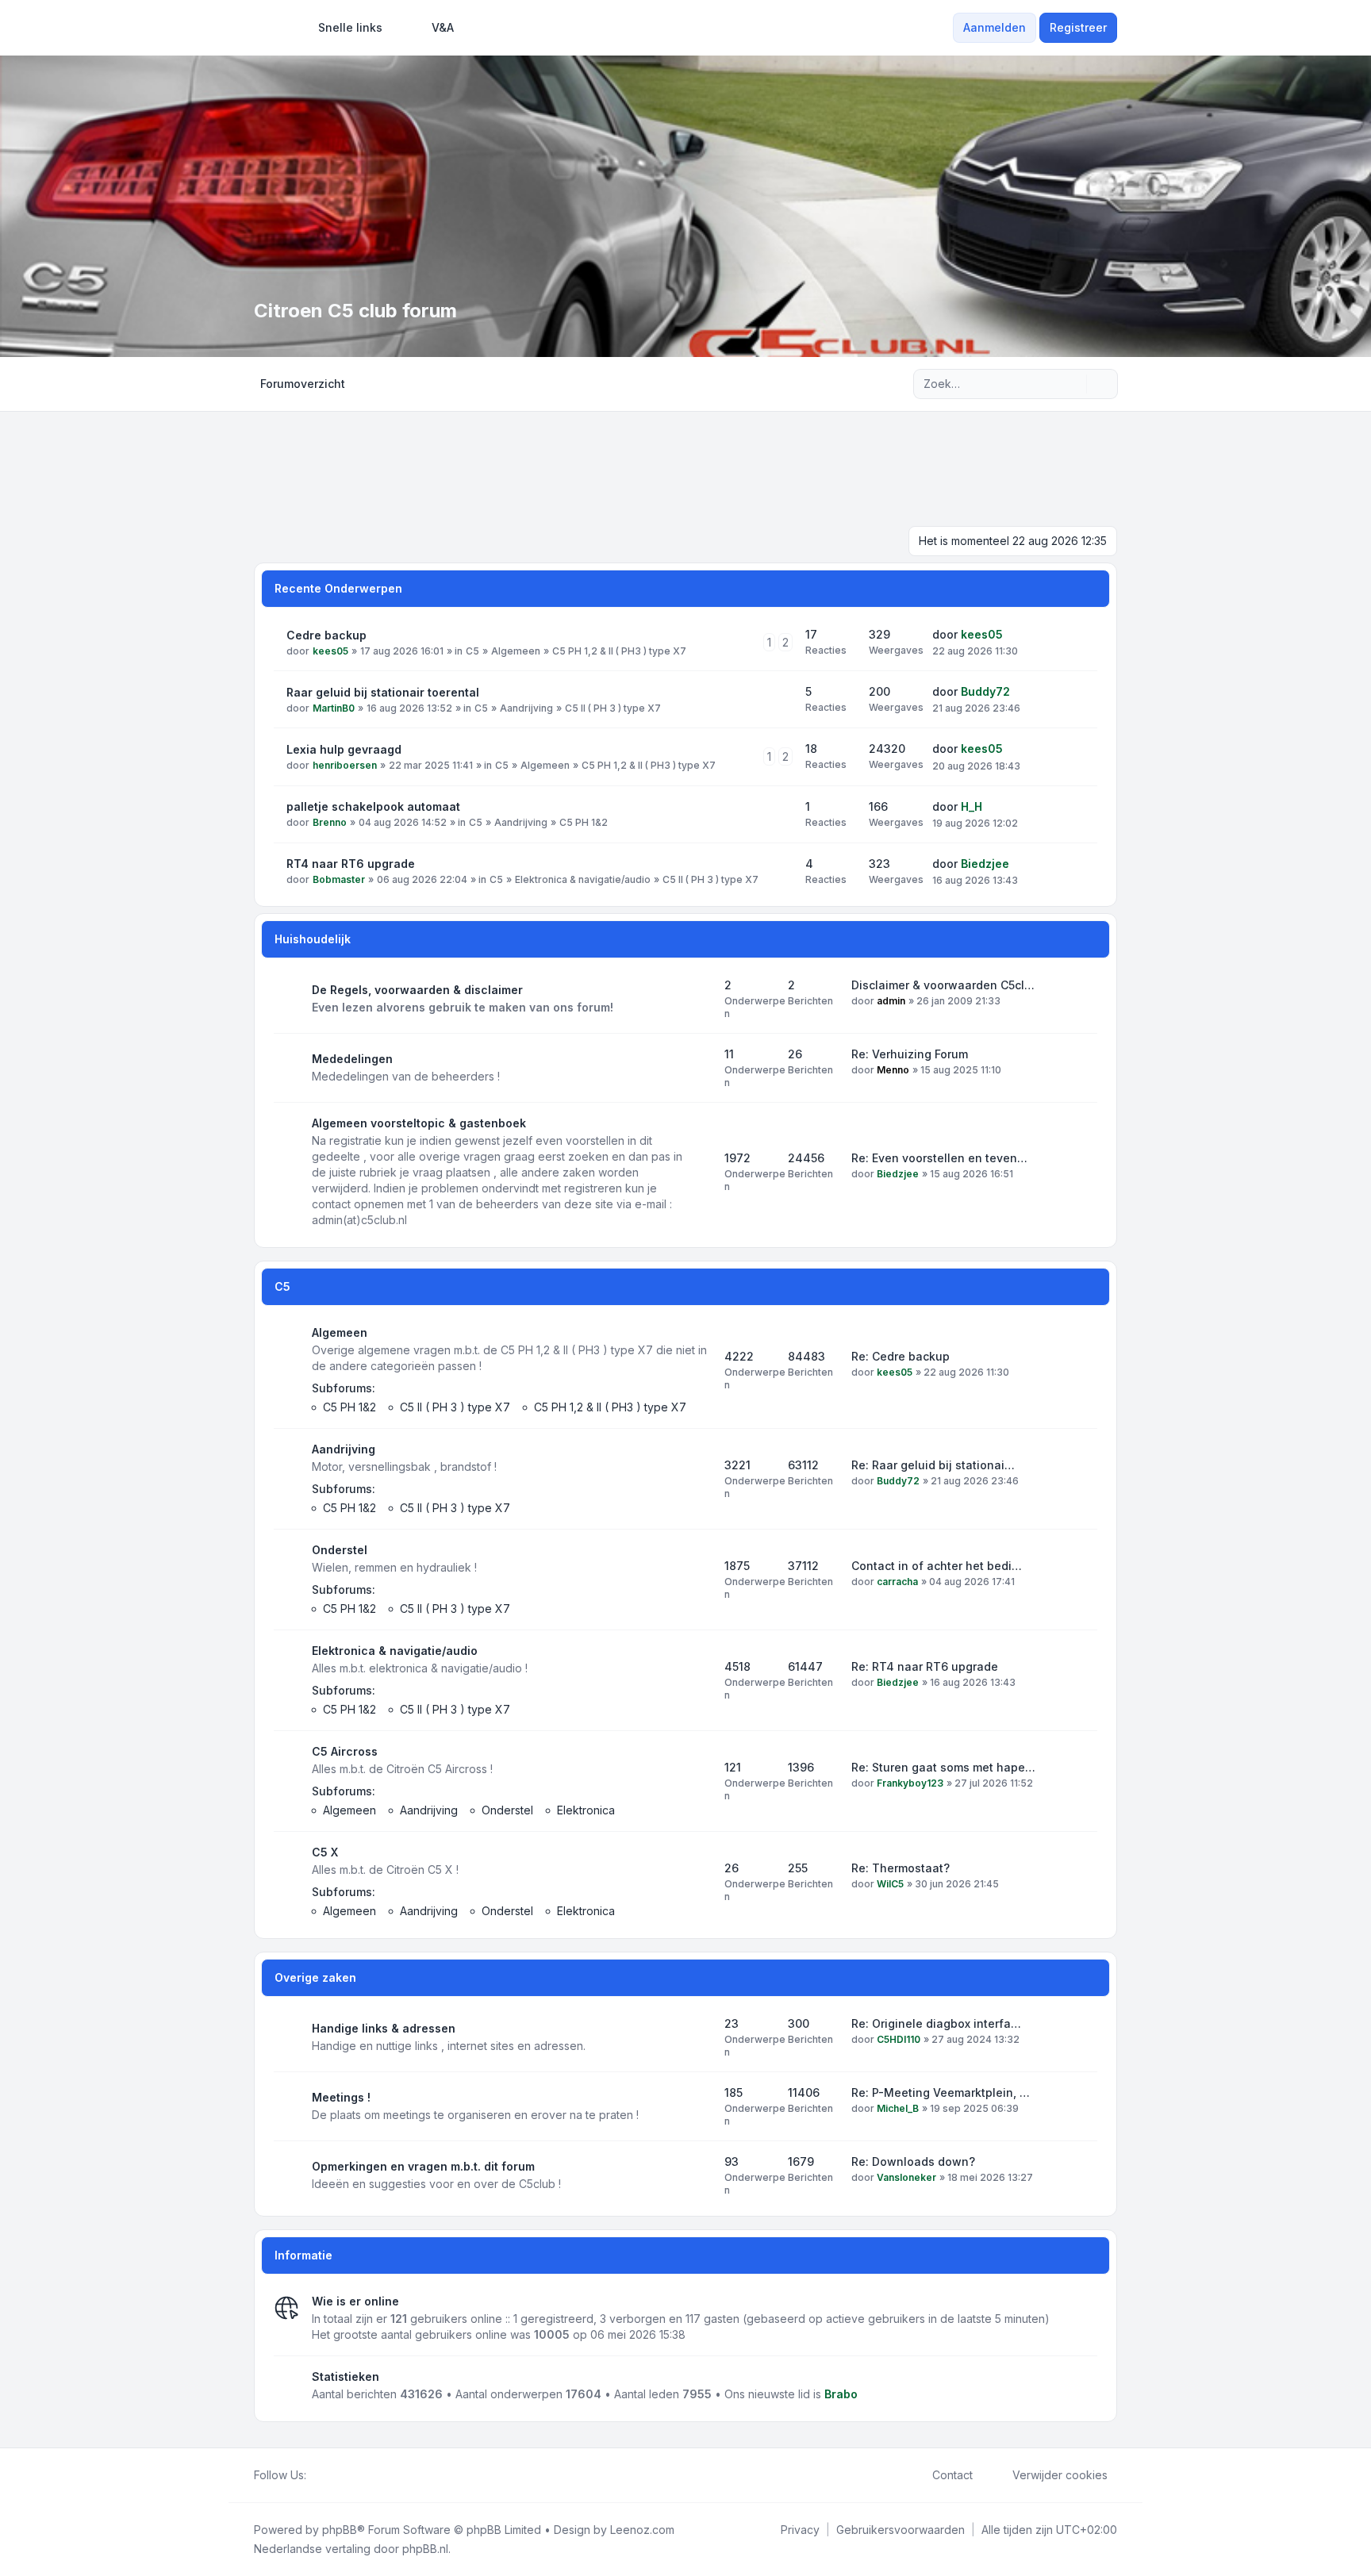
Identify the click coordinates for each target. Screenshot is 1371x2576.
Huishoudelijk (313, 939)
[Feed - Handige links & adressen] (698, 2037)
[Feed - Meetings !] (698, 2106)
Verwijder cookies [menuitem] (1060, 2475)
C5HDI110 (899, 2039)
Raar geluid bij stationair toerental (383, 692)
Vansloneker (906, 2177)
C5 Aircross (345, 1751)
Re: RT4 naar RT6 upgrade (925, 1666)
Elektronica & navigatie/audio (583, 879)
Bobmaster (339, 879)
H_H (972, 806)
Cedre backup (326, 635)
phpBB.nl (425, 2549)
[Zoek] (1073, 384)
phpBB (340, 2530)
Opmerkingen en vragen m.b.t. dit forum (423, 2166)
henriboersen (345, 765)
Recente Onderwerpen (338, 588)
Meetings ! (341, 2097)
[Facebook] (316, 2475)
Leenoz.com (642, 2530)
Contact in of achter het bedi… (937, 1566)
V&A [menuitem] (443, 27)
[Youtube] (341, 2475)
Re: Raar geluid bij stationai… (933, 1465)
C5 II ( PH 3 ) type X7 (613, 708)
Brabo (841, 2394)
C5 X (325, 1852)
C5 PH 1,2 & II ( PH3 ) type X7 (619, 651)
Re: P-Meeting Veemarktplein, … (941, 2092)
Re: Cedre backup (901, 1356)
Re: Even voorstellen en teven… (939, 1158)
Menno (893, 1070)
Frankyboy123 (910, 1783)
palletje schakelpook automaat (373, 806)
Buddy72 (985, 691)
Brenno (330, 822)
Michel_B (898, 2108)
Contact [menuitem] (952, 2475)
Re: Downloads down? (913, 2161)
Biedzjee (985, 864)
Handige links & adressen (384, 2028)
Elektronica (586, 1810)
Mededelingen (352, 1059)
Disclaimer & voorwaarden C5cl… (943, 985)
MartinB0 (334, 708)
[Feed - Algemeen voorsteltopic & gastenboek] (698, 1172)
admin (891, 1001)
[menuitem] (343, 28)
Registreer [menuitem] (1078, 27)
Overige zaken (315, 1977)
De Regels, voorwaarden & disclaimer (417, 990)
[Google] (354, 2475)
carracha (897, 1582)
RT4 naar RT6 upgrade (351, 864)
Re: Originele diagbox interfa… (936, 2023)
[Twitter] (328, 2475)
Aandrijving (526, 708)
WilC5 (890, 1884)
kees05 (330, 651)
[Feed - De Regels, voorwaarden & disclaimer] (698, 999)
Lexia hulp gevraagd (344, 749)
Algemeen (516, 651)
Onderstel (340, 1550)
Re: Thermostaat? (901, 1868)
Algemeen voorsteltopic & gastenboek (419, 1123)
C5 (472, 651)
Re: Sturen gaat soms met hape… (943, 1767)
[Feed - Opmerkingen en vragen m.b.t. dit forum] (698, 2175)
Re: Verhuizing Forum (910, 1054)
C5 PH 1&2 (584, 822)
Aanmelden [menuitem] (995, 27)
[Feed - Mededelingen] (698, 1068)
